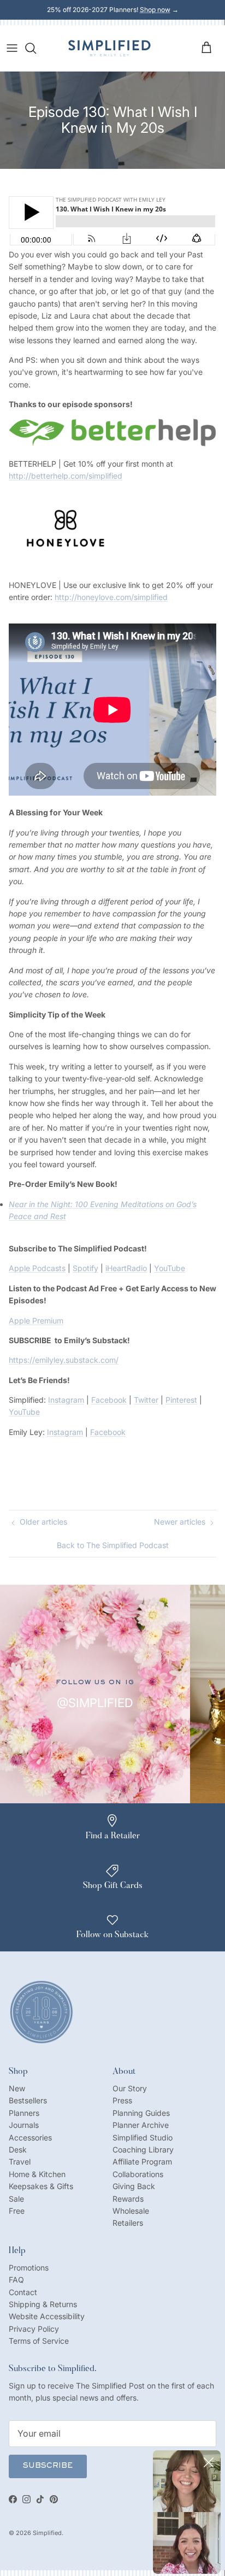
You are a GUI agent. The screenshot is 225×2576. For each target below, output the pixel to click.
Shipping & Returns (43, 2304)
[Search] (36, 48)
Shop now (155, 10)
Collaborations (138, 2174)
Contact (23, 2292)
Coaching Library (143, 2149)
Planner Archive (141, 2125)
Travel (20, 2162)
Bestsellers (28, 2100)
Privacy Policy (34, 2329)
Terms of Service (39, 2341)
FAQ (16, 2280)
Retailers (128, 2223)
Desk (18, 2149)
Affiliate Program (142, 2162)
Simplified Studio (143, 2137)
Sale (16, 2199)
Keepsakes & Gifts (41, 2186)
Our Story (130, 2088)
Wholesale (131, 2211)
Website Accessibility (47, 2316)
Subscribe (48, 2466)
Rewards (128, 2199)
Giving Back (134, 2186)
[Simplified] (109, 48)
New (17, 2088)
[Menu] (12, 48)
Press (122, 2100)
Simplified (47, 2533)
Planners (24, 2113)
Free (17, 2211)
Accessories (30, 2137)
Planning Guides (141, 2113)
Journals (24, 2125)
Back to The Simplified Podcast (113, 1545)
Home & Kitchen (37, 2174)
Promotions (29, 2268)
